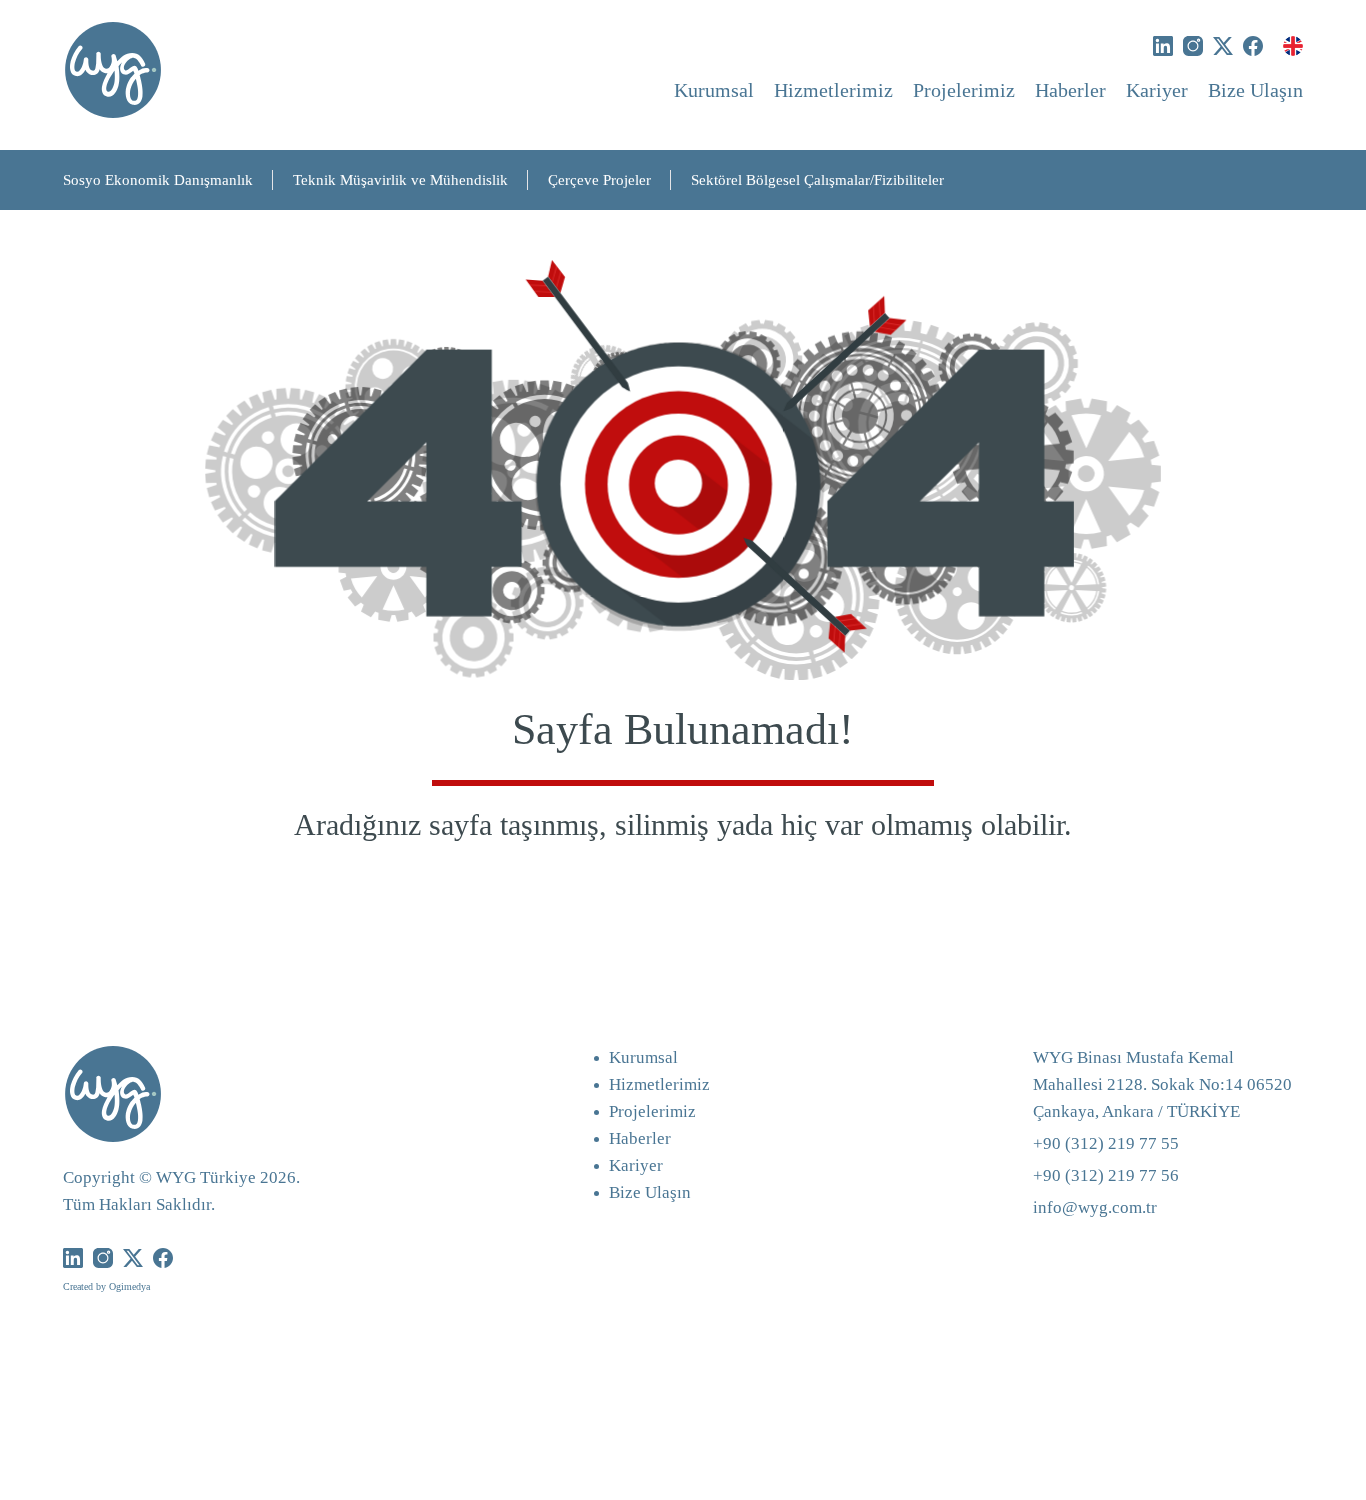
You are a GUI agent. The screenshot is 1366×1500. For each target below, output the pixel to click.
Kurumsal (714, 90)
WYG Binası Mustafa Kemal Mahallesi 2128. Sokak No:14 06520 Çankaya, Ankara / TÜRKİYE (1162, 1084)
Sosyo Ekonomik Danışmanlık (158, 180)
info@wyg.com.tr (1095, 1207)
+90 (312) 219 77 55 (1106, 1143)
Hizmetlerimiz (833, 90)
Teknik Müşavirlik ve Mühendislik (400, 180)
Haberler (1070, 90)
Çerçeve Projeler (599, 180)
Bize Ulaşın (1255, 90)
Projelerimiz (964, 90)
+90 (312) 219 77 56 (1106, 1175)
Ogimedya (129, 1286)
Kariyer (1157, 90)
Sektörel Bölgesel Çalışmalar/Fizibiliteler (817, 180)
